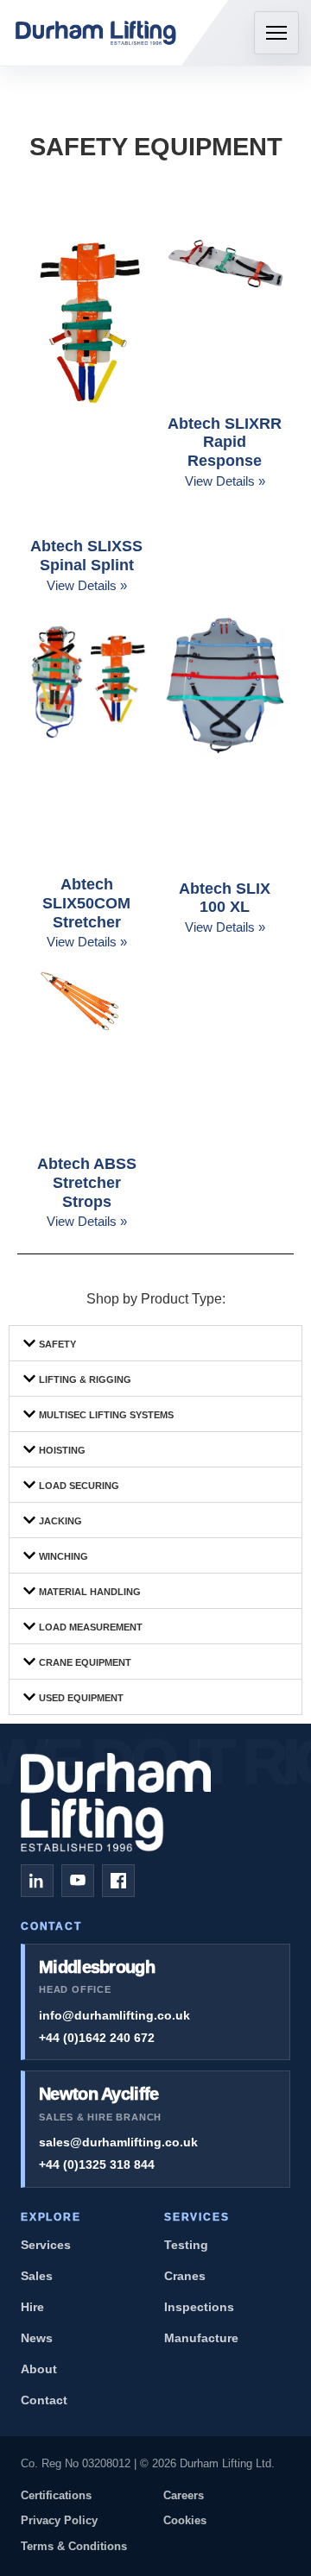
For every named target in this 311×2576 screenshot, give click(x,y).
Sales (37, 2276)
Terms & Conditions (74, 2546)
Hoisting (62, 1450)
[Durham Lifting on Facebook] (118, 1881)
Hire (32, 2307)
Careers (184, 2495)
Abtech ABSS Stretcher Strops (87, 1182)
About (39, 2369)
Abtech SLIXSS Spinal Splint (86, 556)
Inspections (199, 2307)
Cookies (185, 2520)
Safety (57, 1344)
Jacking (60, 1521)
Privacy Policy (59, 2520)
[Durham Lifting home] (96, 33)
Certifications (56, 2495)
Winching (63, 1556)
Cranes (185, 2276)
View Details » (87, 585)
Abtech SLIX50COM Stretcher (86, 903)
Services (46, 2245)
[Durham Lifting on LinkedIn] (37, 1881)
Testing (186, 2245)
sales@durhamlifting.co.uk (118, 2142)
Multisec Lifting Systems (106, 1415)
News (37, 2338)
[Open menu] (276, 33)
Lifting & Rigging (85, 1379)
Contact (44, 2400)
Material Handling (90, 1592)
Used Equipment (81, 1698)
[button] (155, 1343)
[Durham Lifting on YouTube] (78, 1881)
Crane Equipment (85, 1662)
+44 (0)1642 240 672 (97, 2038)
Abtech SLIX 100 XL (225, 898)
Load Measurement (91, 1627)
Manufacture (201, 2338)
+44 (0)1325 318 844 (97, 2164)
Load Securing (79, 1486)
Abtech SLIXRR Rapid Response (225, 442)
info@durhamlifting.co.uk (114, 2015)
